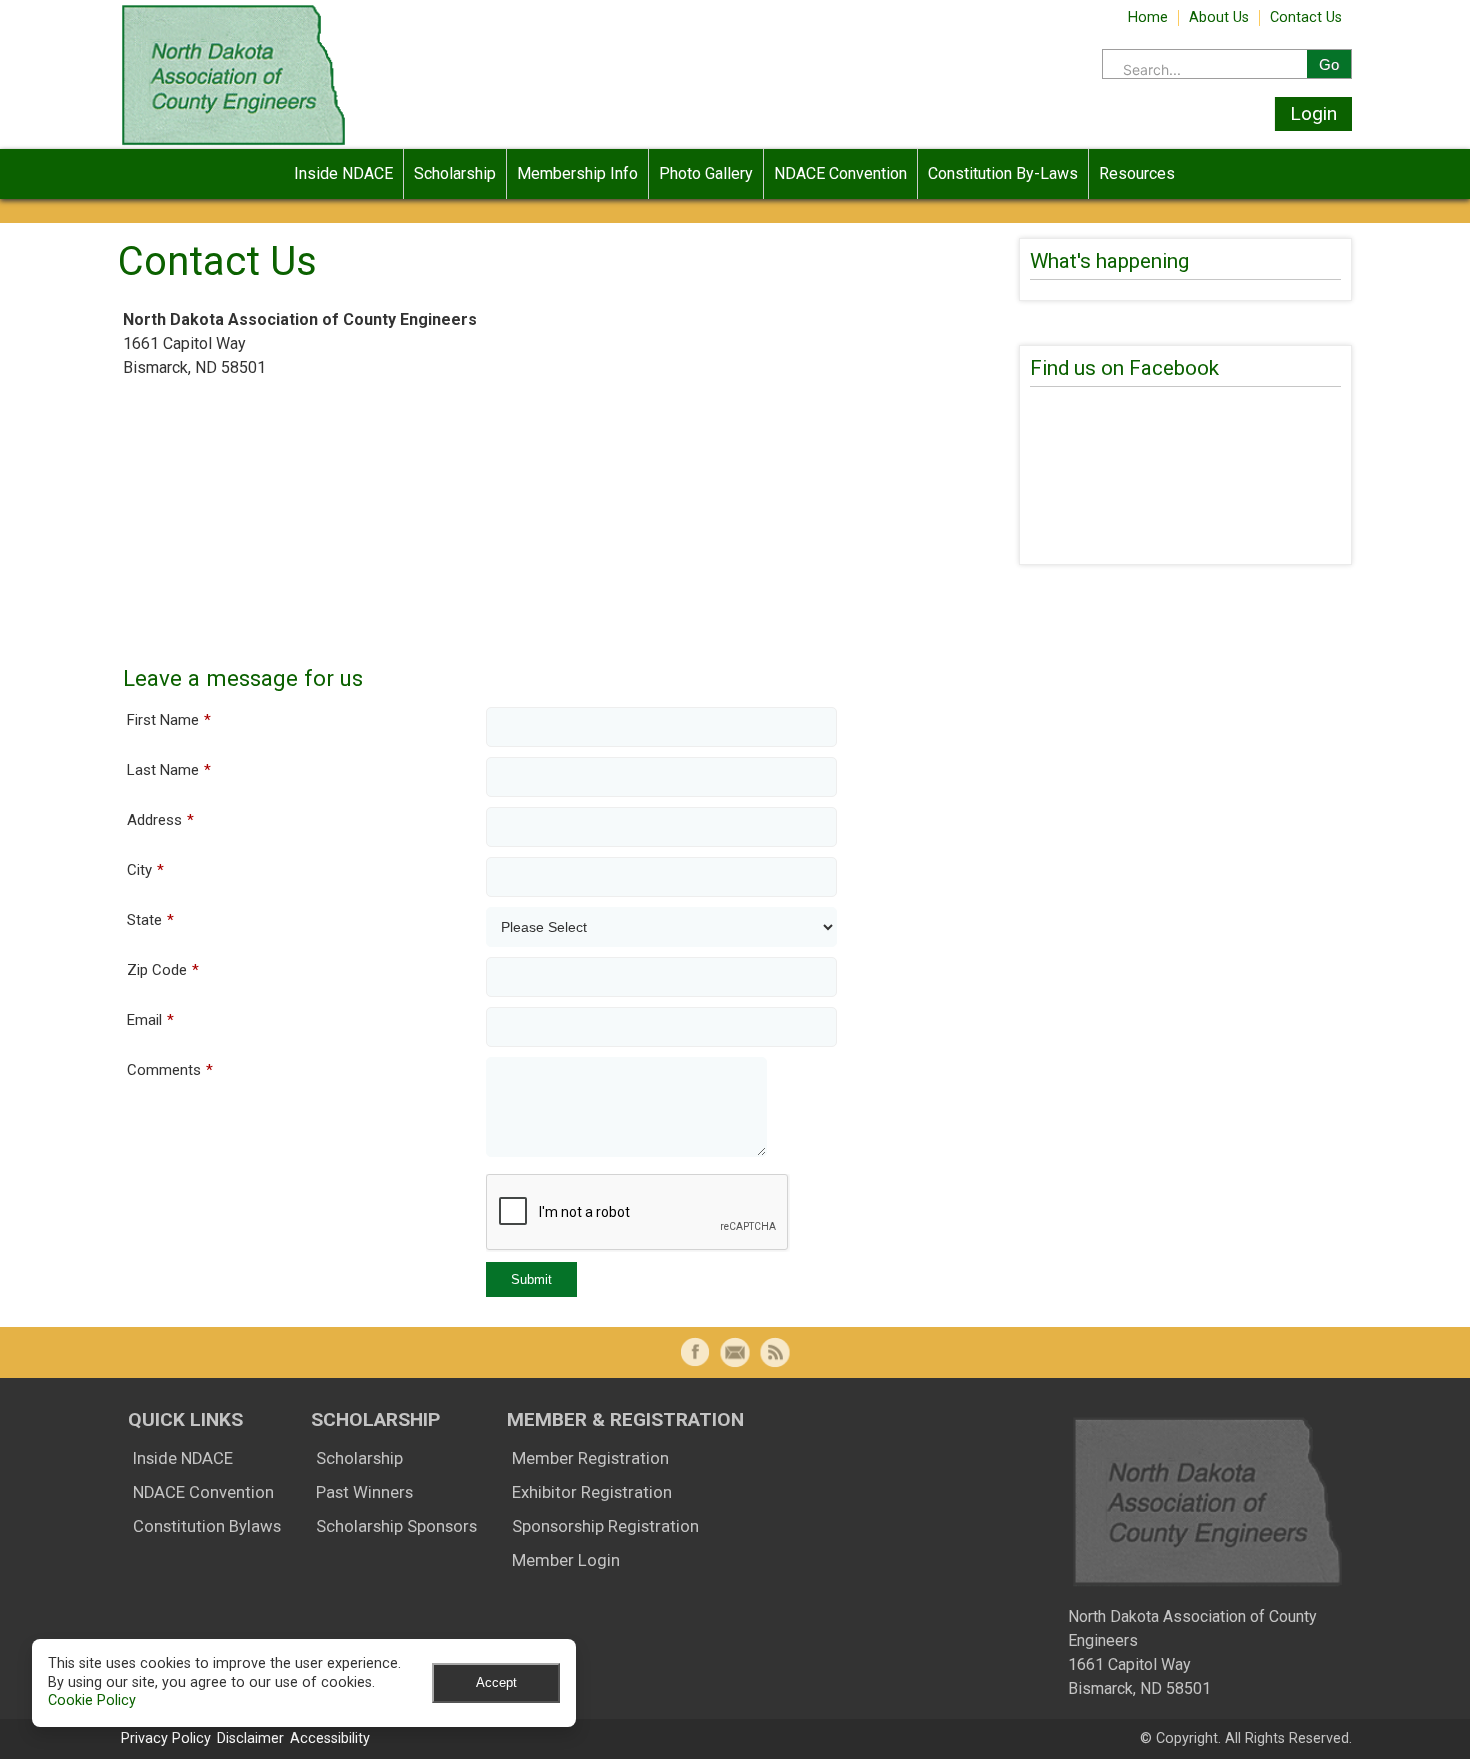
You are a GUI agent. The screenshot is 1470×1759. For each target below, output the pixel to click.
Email (150, 1020)
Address (160, 820)
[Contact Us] (735, 1352)
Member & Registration (625, 1419)
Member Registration (590, 1458)
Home (1148, 18)
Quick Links (185, 1419)
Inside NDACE (343, 173)
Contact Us (1306, 18)
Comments (170, 1070)
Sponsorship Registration (605, 1526)
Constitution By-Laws (1003, 173)
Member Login (566, 1560)
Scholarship (455, 173)
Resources (1137, 173)
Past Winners (364, 1492)
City (145, 870)
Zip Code (163, 970)
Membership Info (577, 173)
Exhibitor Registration (592, 1492)
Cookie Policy (92, 1700)
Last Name (169, 770)
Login (1313, 113)
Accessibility (330, 1738)
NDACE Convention (840, 173)
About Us (1219, 18)
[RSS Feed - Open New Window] (775, 1352)
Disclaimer (250, 1738)
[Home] (234, 143)
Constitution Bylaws (207, 1526)
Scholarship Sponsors (396, 1526)
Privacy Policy (166, 1738)
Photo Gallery (706, 173)
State (150, 920)
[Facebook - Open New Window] (695, 1352)
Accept (496, 1682)
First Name (169, 720)
